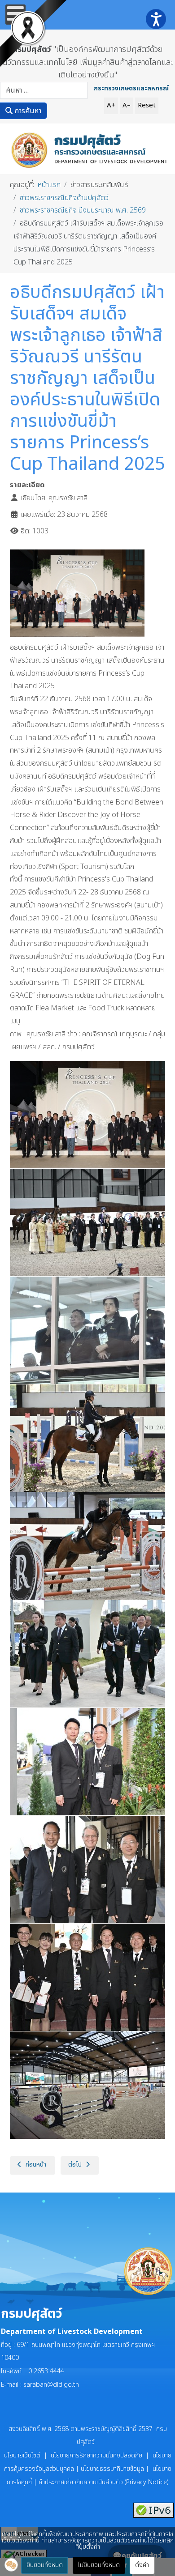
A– (127, 105)
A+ (111, 105)
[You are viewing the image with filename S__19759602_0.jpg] (91, 1115)
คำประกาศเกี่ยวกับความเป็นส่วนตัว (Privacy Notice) (104, 2482)
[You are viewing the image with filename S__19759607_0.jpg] (91, 1654)
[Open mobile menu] (15, 15)
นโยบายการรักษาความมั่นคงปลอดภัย (96, 2455)
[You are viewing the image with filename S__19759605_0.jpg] (91, 1438)
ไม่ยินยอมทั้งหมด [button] (99, 2565)
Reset (147, 105)
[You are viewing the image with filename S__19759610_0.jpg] (91, 1977)
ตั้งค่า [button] (142, 2565)
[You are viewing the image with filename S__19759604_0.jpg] (91, 1330)
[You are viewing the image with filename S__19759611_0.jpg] (91, 2085)
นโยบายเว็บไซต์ (24, 2455)
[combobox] (44, 90)
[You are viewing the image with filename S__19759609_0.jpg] (91, 1869)
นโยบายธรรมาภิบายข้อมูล (112, 2469)
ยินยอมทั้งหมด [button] (45, 2565)
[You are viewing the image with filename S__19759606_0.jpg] (91, 1546)
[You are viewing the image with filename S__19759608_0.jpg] (91, 1762)
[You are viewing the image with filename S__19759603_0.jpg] (91, 1222)
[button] (11, 2565)
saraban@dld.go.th (51, 2385)
